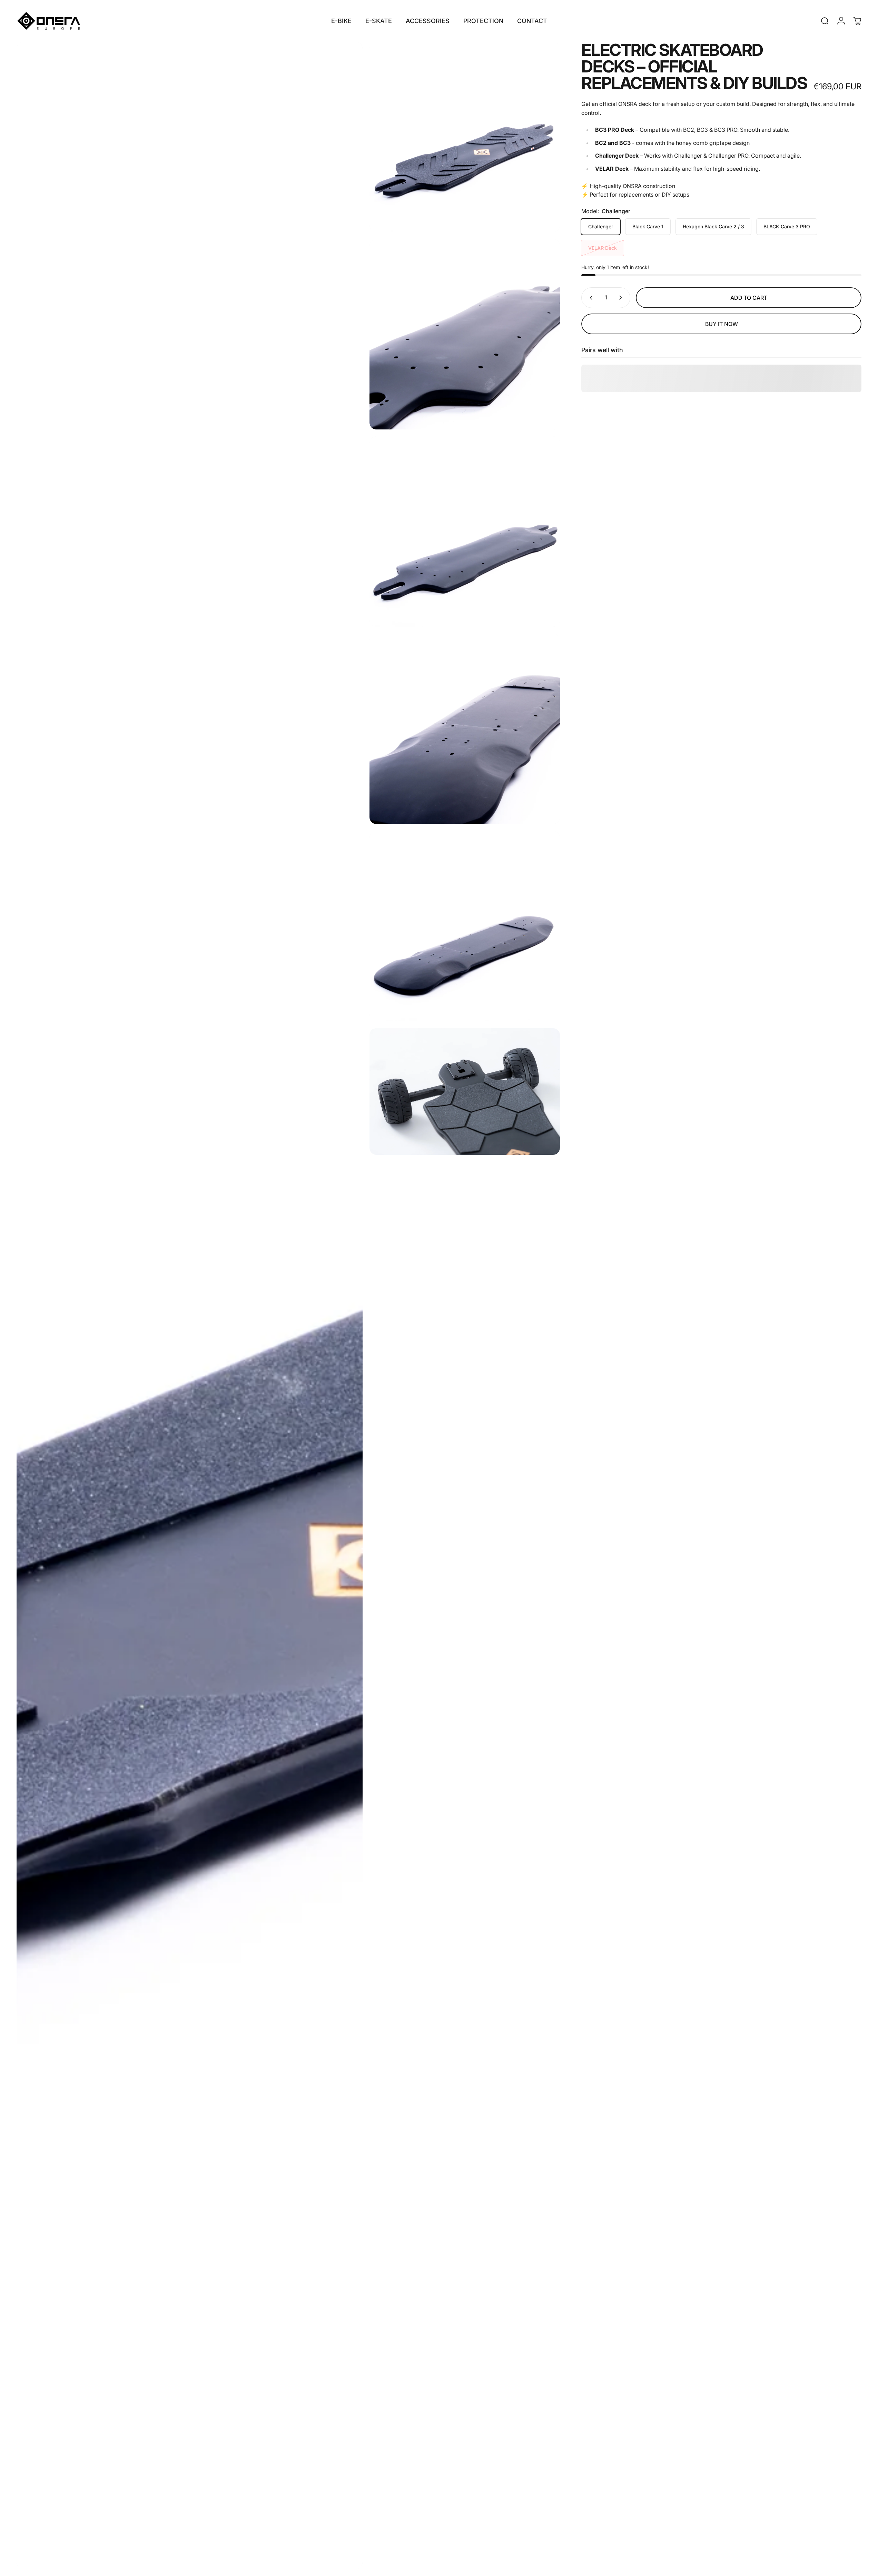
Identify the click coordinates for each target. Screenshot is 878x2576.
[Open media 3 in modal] (465, 532)
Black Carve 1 (648, 226)
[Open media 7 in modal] (465, 1092)
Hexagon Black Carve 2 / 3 (713, 226)
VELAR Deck (603, 248)
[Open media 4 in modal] (465, 729)
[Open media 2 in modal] (465, 334)
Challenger (601, 226)
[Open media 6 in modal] (190, 1305)
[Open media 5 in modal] (465, 926)
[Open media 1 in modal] (465, 137)
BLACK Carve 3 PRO (787, 226)
